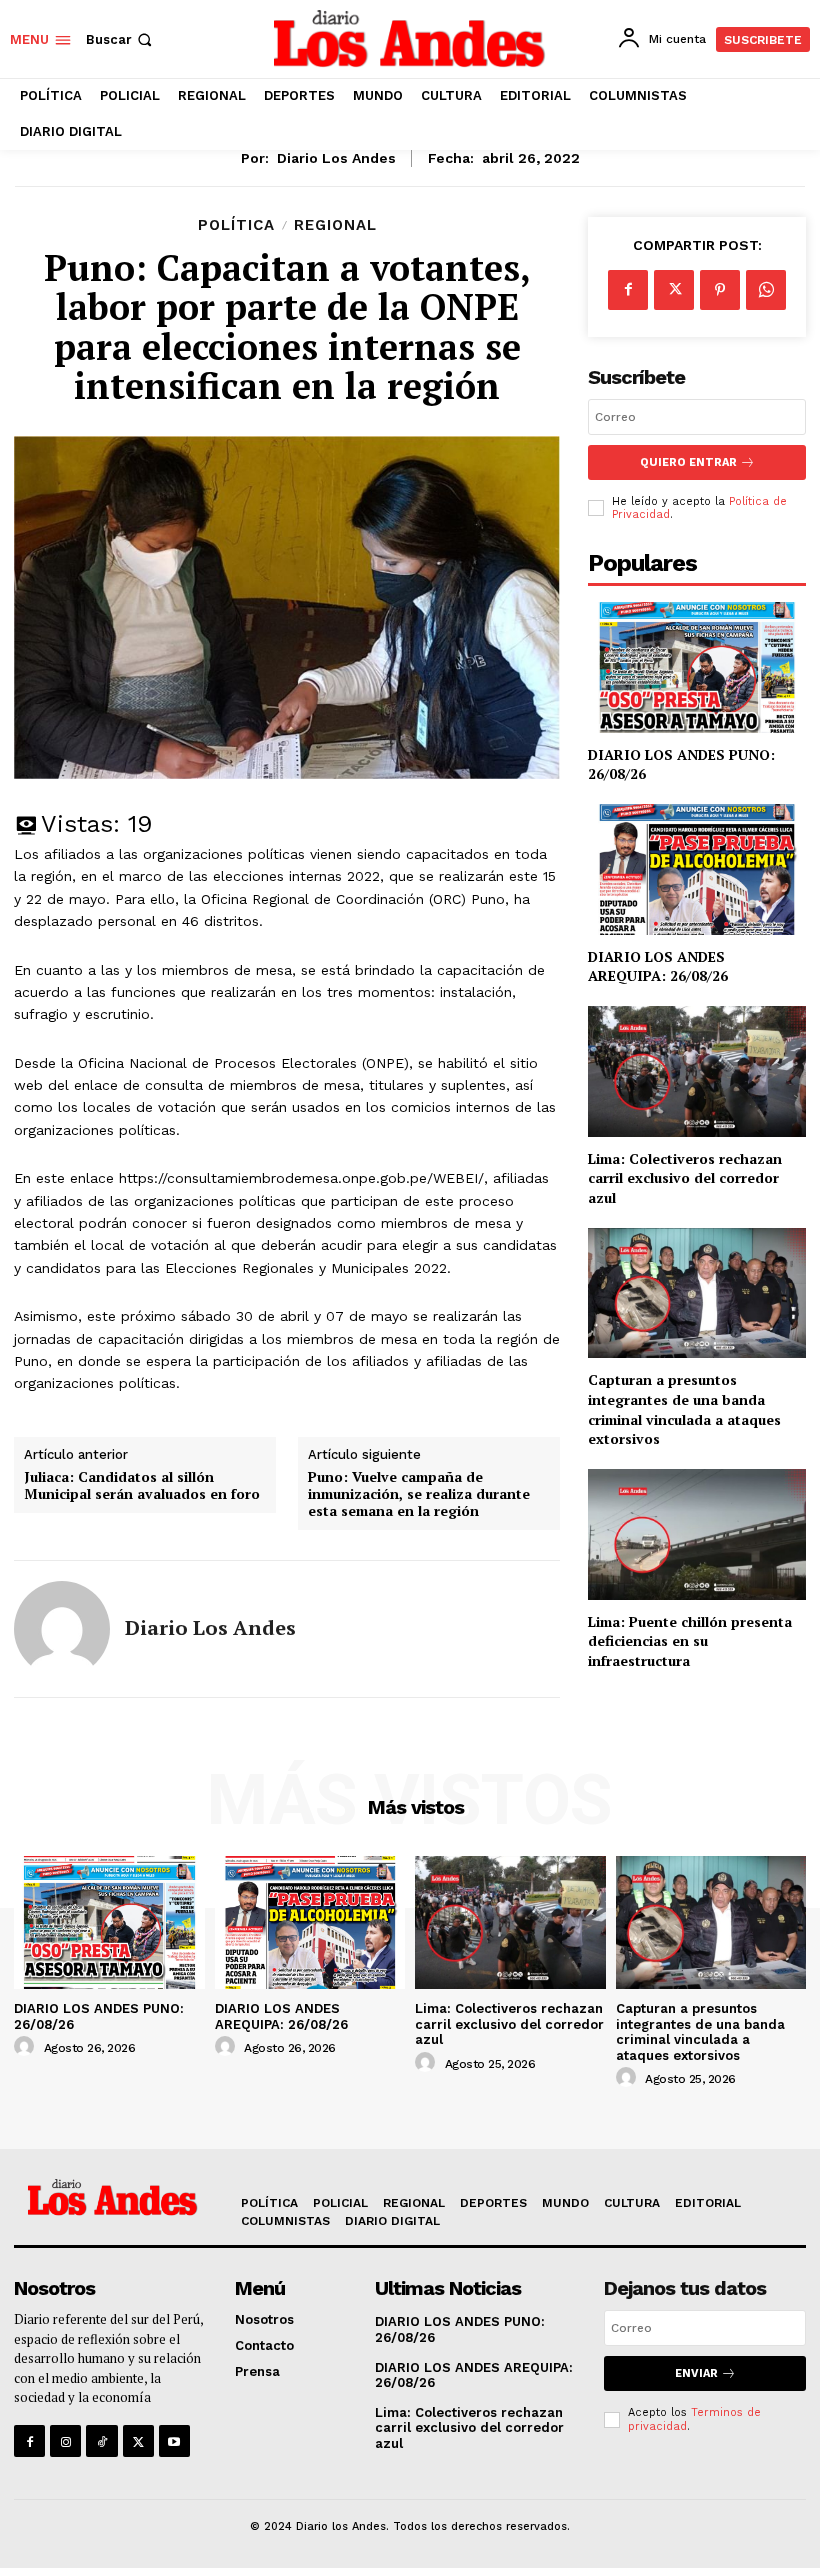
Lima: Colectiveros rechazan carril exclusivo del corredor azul (685, 1178)
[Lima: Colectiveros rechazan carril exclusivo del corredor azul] (697, 1071)
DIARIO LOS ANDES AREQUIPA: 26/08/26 (658, 966)
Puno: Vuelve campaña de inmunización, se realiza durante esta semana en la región (419, 1494)
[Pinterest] (720, 290)
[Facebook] (628, 290)
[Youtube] (174, 2440)
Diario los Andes (336, 158)
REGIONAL (335, 225)
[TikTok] (101, 2440)
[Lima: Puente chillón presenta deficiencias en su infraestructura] (697, 1534)
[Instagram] (65, 2440)
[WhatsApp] (766, 290)
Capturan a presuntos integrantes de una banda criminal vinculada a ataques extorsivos (684, 1409)
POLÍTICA (236, 225)
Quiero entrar (688, 462)
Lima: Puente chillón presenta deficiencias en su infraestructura (690, 1641)
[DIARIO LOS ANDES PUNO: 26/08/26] (697, 667)
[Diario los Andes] (62, 1629)
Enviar (696, 2373)
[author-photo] (27, 2047)
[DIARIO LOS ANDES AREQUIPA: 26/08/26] (697, 869)
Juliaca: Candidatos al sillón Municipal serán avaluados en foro (142, 1486)
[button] (121, 39)
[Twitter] (674, 290)
